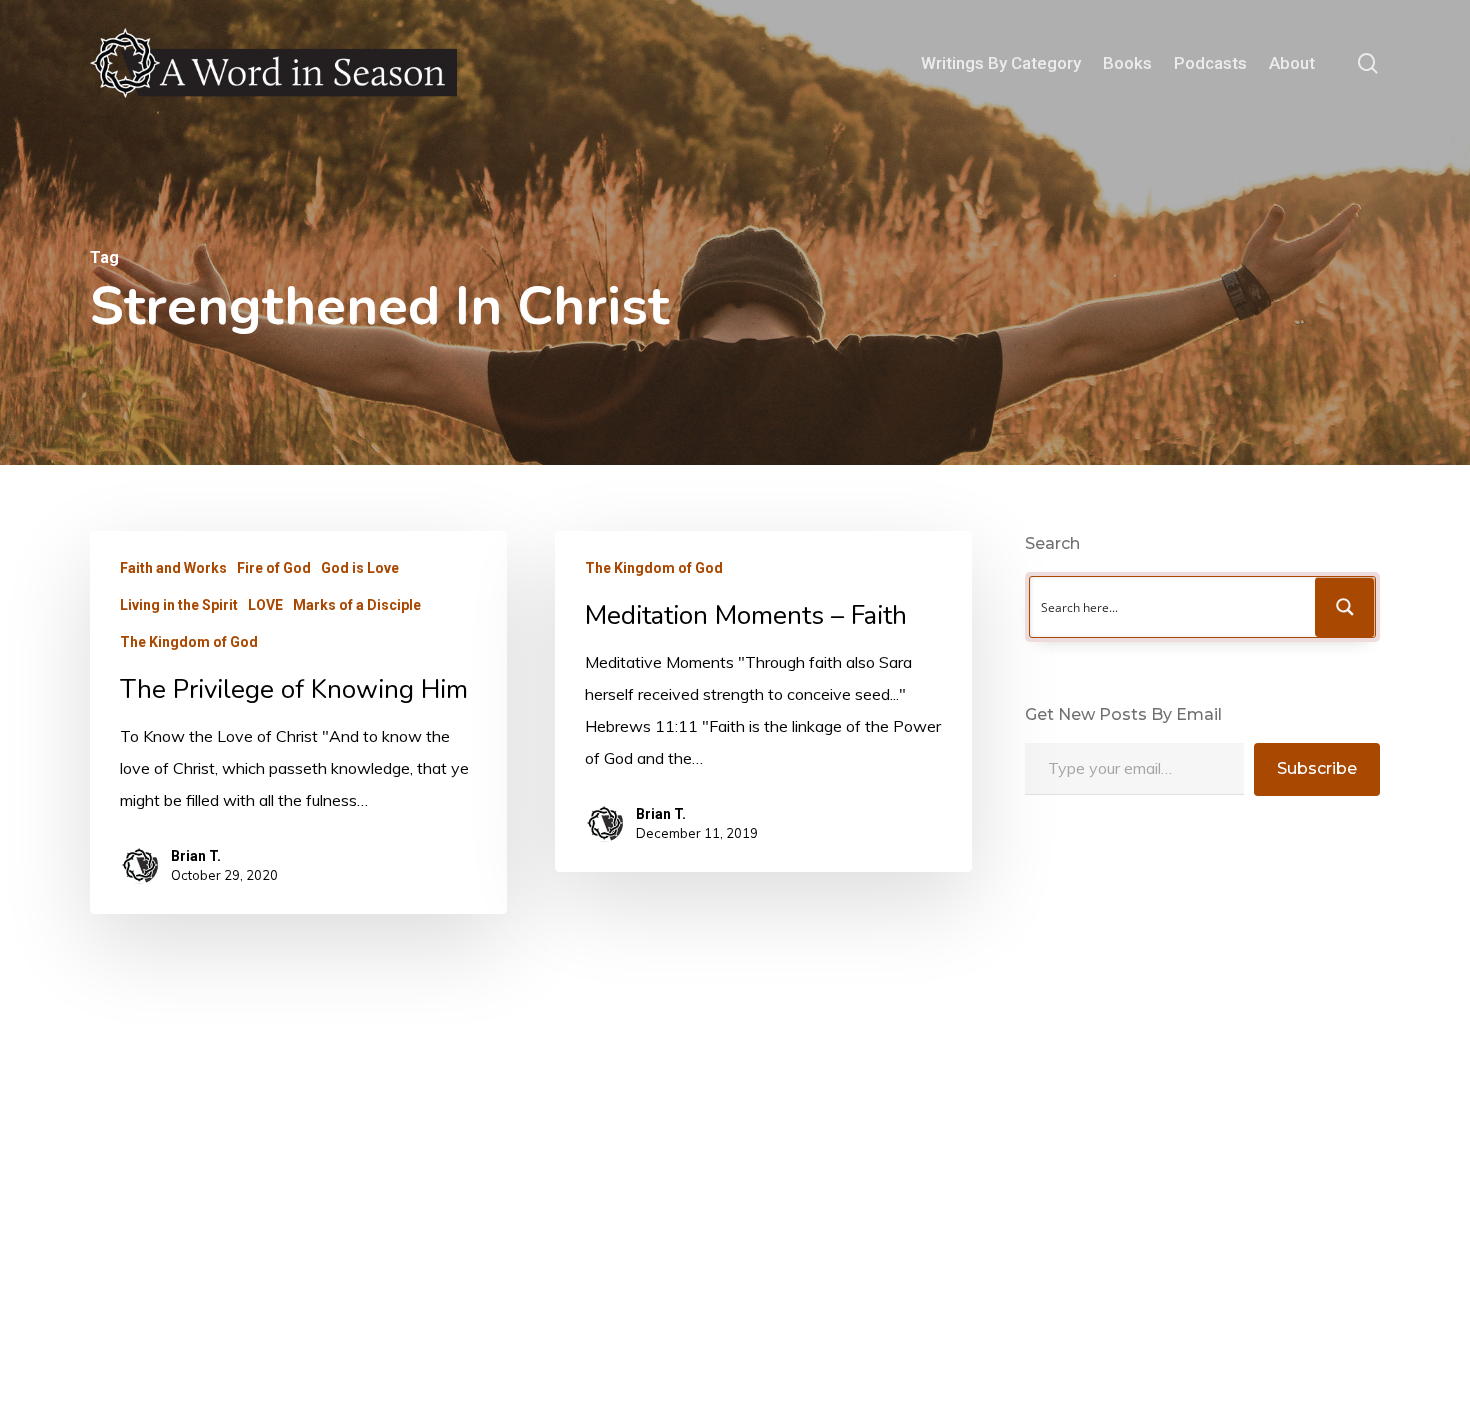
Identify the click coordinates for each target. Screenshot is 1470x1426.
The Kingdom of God (189, 642)
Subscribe (1317, 768)
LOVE (265, 605)
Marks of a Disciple (357, 605)
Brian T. (196, 856)
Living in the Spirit (179, 605)
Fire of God (274, 568)
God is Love (360, 568)
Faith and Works (173, 568)
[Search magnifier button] (1345, 607)
